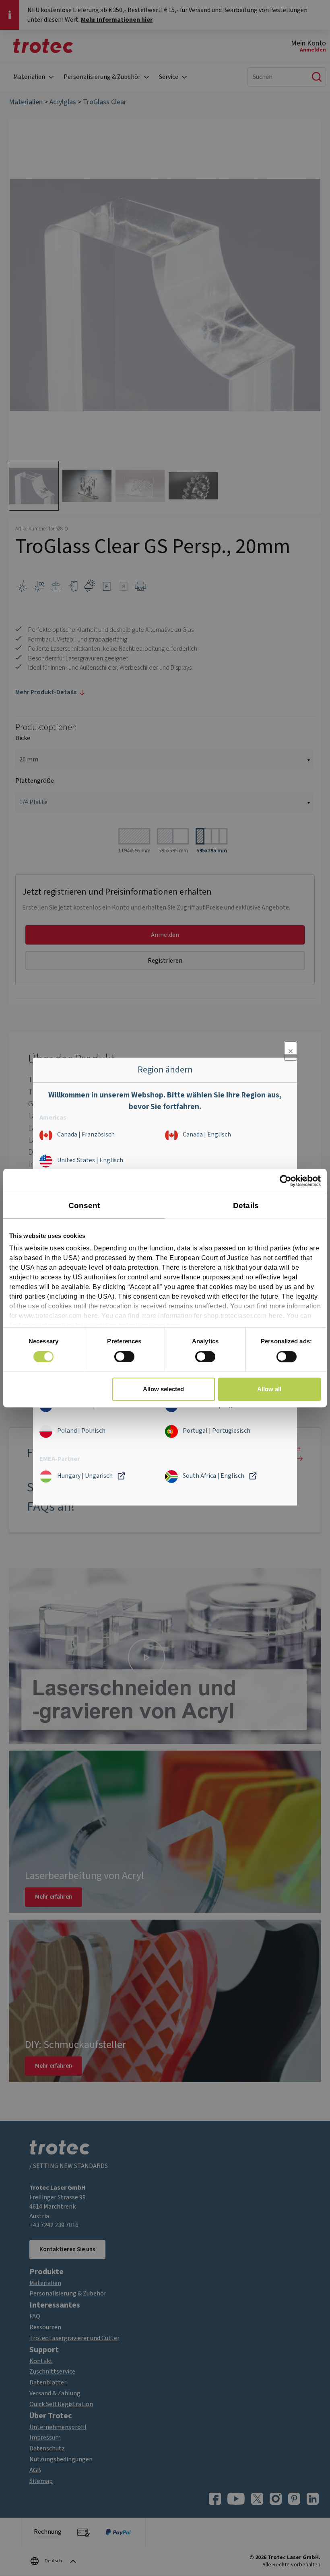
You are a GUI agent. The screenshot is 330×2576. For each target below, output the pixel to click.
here (91, 1316)
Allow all (269, 1389)
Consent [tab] (84, 1206)
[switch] (124, 1357)
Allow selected (163, 1389)
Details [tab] (246, 1206)
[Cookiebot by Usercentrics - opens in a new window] (286, 1181)
